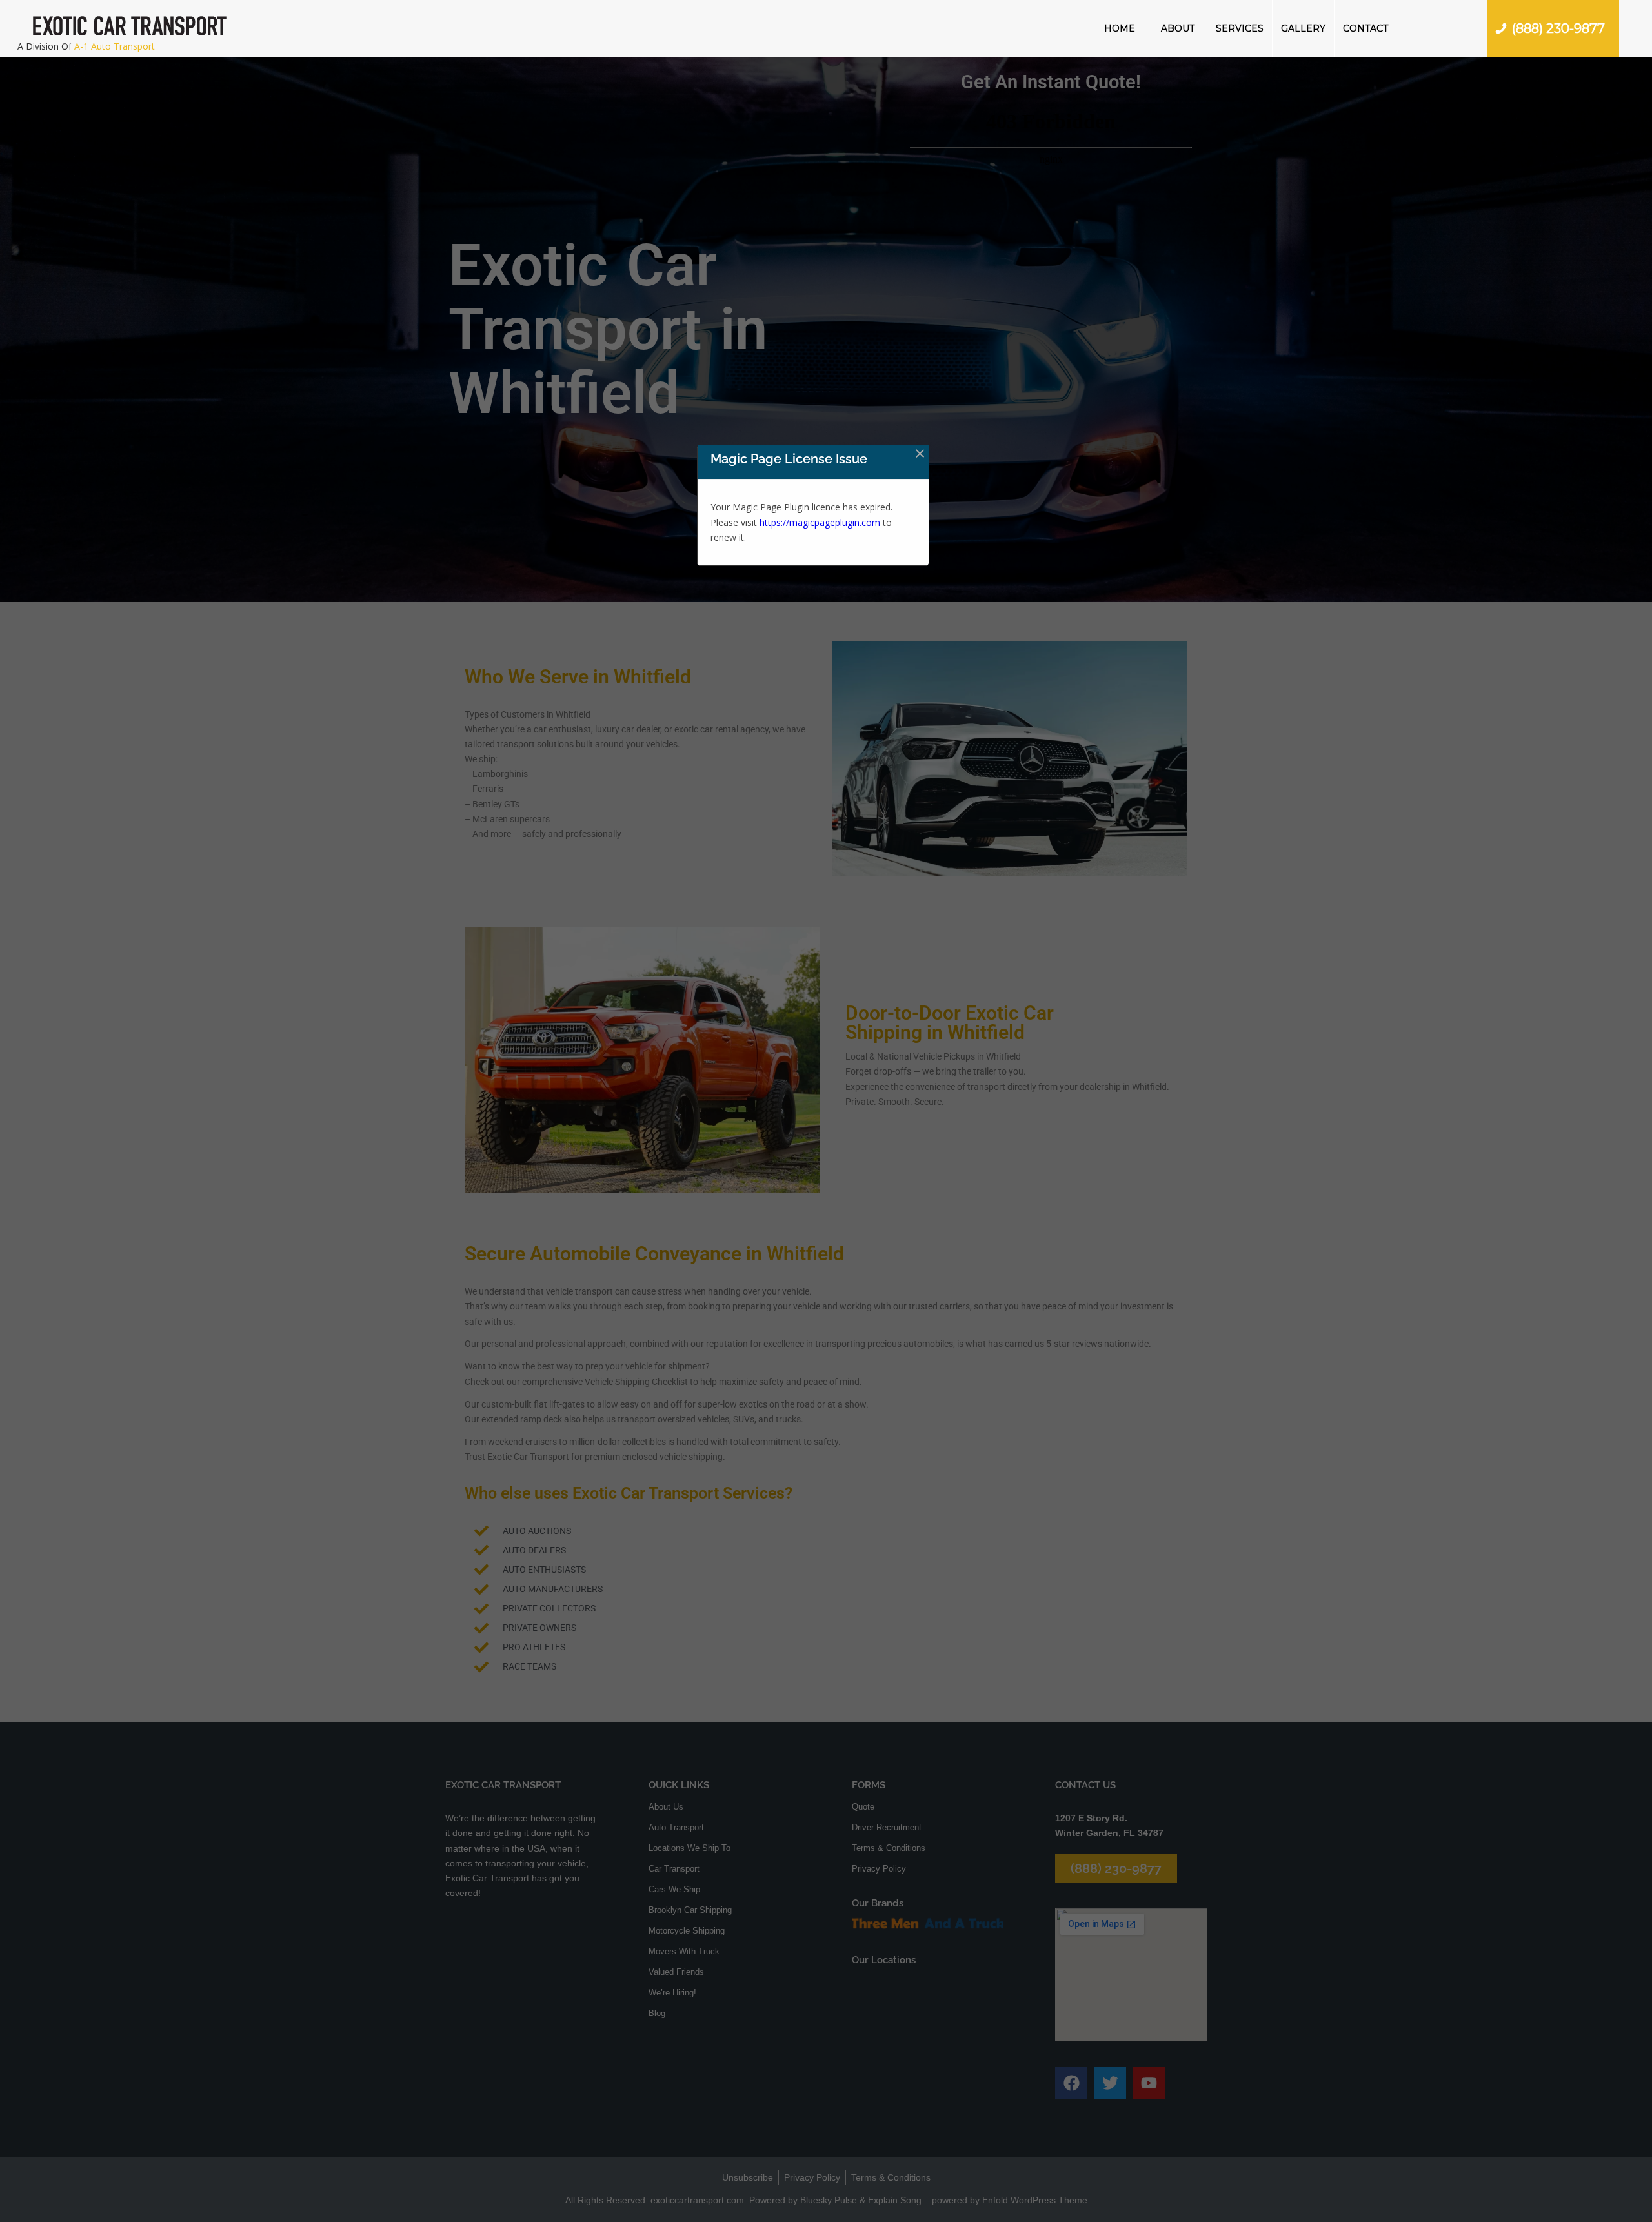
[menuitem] (1120, 28)
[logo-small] (130, 28)
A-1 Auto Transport (115, 46)
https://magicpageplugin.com (820, 522)
